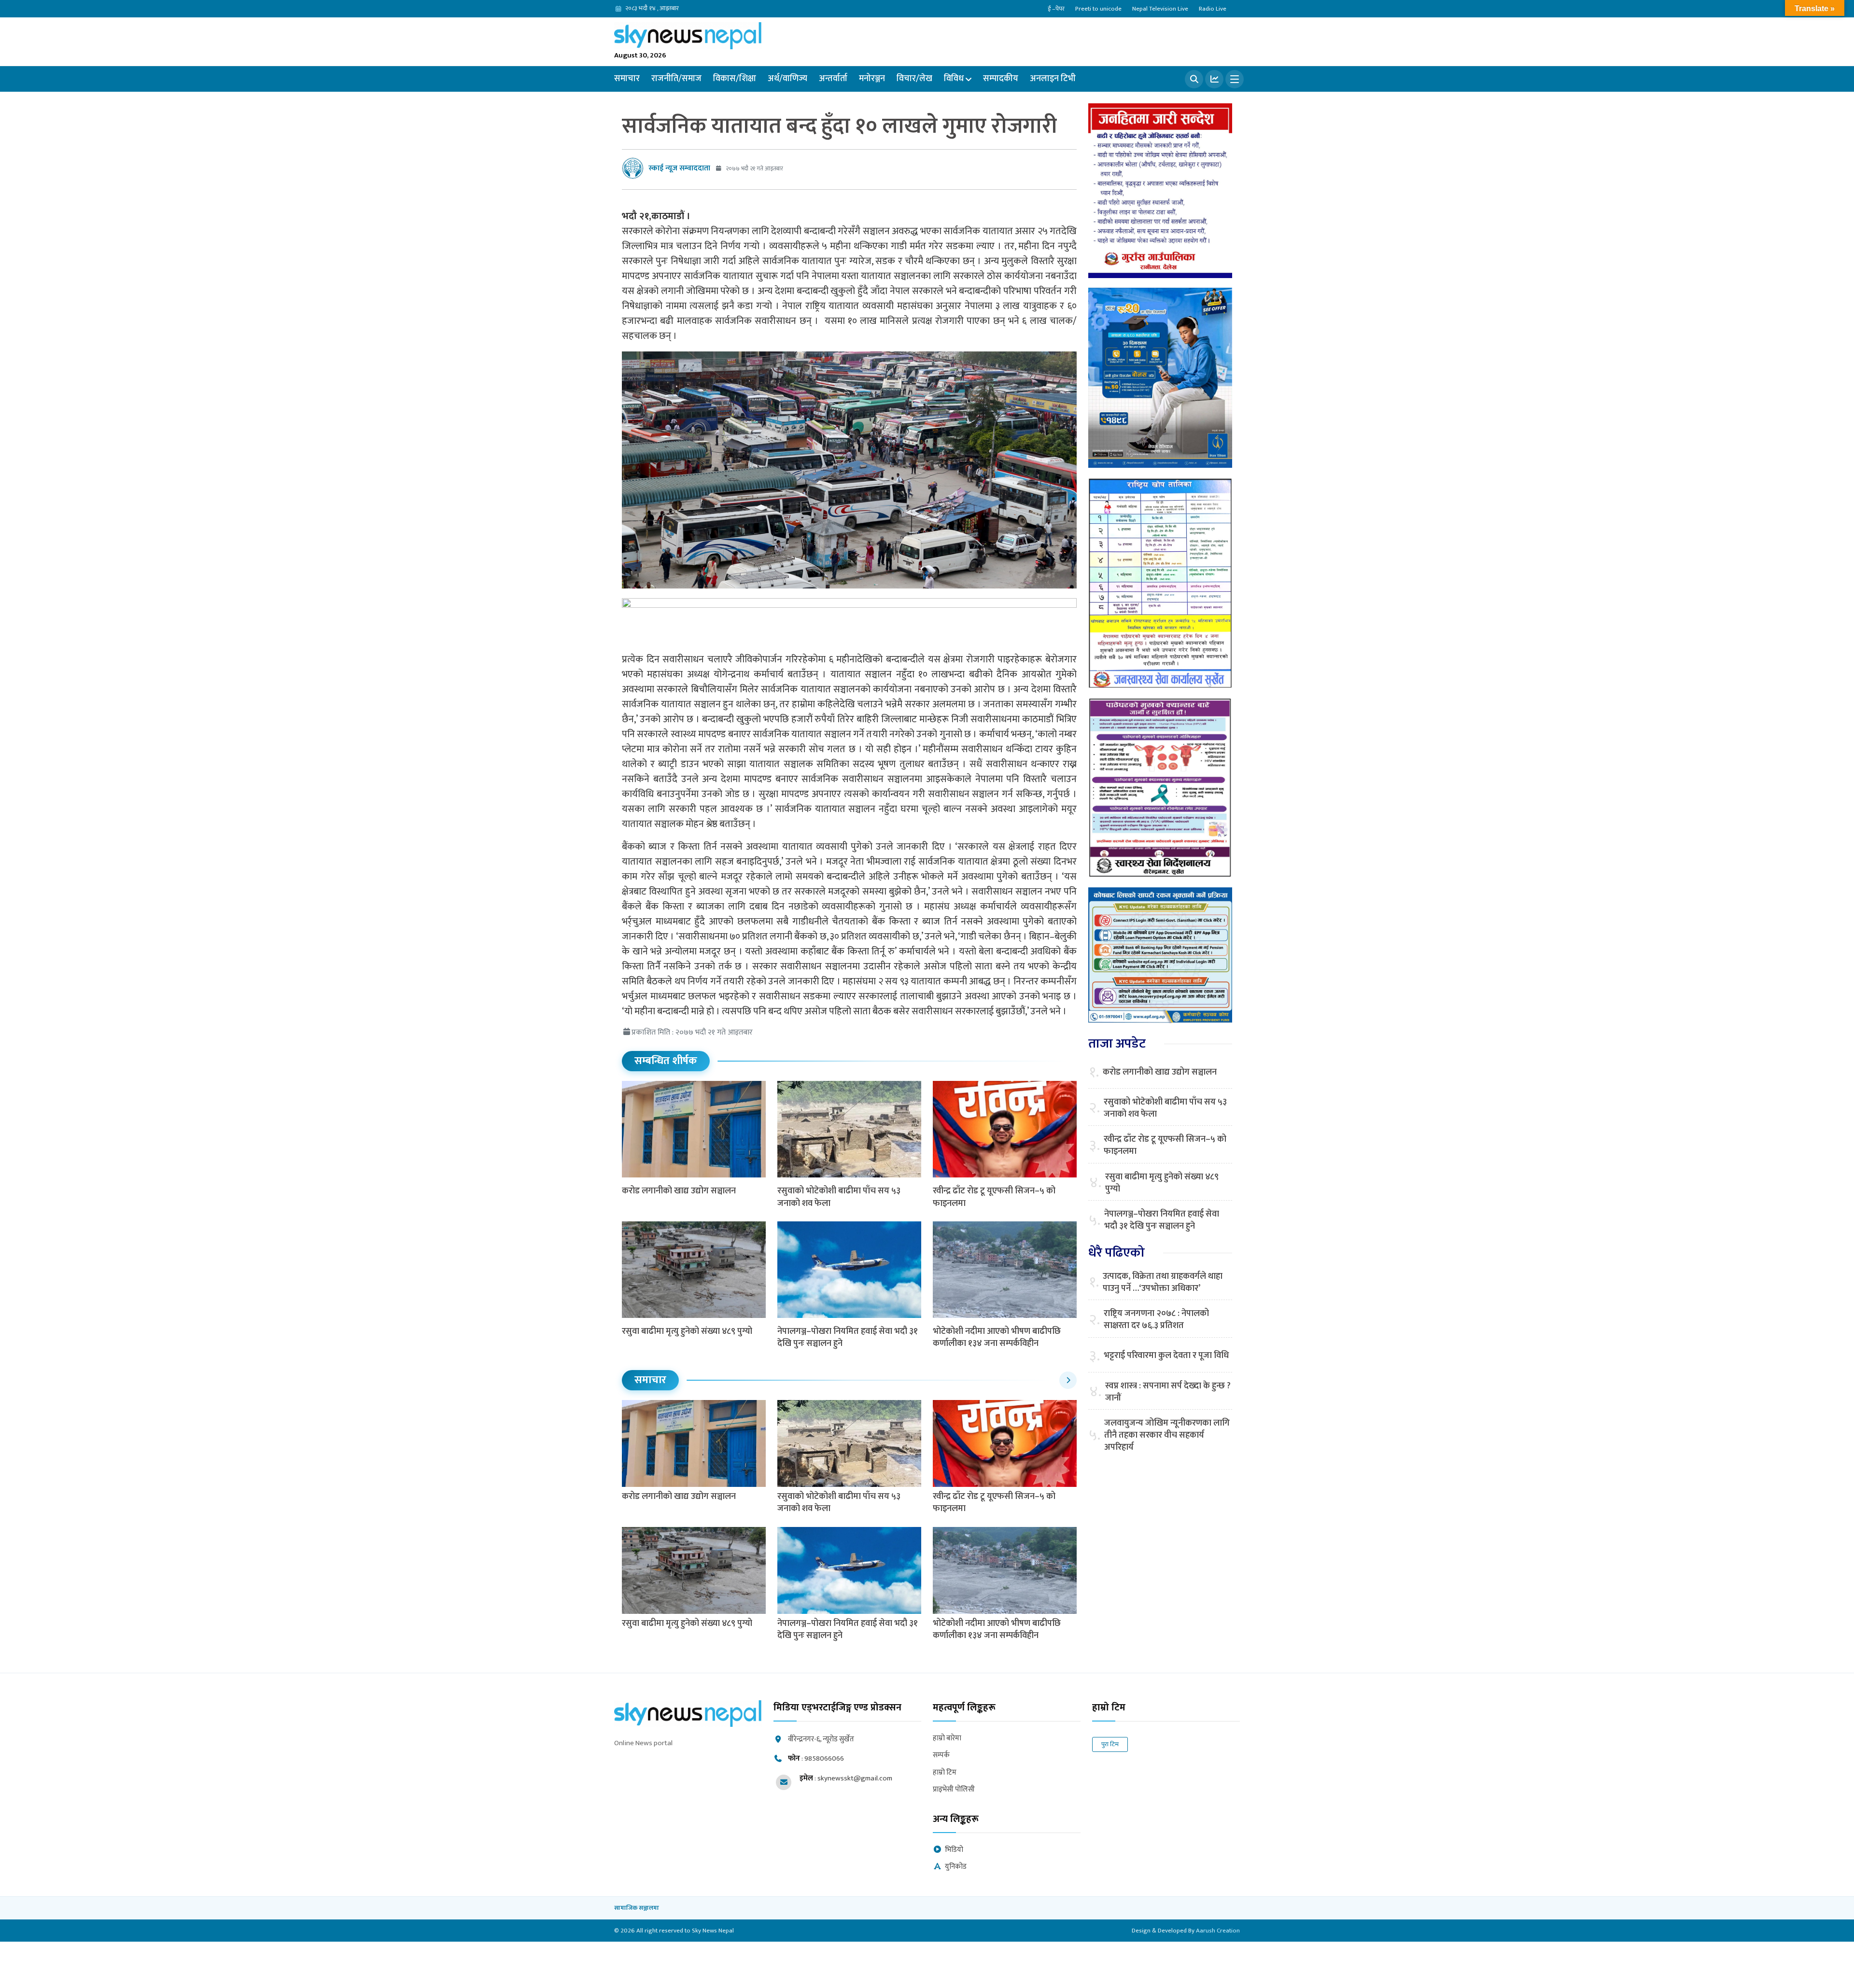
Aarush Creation (1218, 1931)
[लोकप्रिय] (1214, 79)
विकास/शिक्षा (735, 79)
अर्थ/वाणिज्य (787, 79)
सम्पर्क (941, 1756)
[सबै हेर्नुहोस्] (1068, 1380)
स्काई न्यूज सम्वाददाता (679, 168)
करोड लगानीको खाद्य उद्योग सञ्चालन (679, 1191)
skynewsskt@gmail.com (855, 1778)
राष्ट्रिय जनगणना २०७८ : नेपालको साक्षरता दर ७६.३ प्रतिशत (1156, 1320)
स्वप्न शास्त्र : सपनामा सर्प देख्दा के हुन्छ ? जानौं (1168, 1392)
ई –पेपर (1056, 9)
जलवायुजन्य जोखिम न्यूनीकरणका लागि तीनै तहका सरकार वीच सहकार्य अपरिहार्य (1167, 1436)
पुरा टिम (1110, 1744)
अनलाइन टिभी (1053, 79)
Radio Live (1213, 9)
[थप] (1235, 79)
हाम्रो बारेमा (947, 1739)
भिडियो (954, 1850)
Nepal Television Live (1160, 9)
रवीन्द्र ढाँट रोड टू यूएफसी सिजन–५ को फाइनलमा (994, 1197)
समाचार (627, 79)
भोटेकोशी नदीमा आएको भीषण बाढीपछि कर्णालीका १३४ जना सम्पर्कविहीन (997, 1337)
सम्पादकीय (1001, 79)
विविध (954, 79)
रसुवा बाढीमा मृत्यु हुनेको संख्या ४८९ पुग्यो (687, 1331)
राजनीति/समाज (676, 79)
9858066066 (824, 1758)
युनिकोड (956, 1867)
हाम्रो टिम (945, 1773)
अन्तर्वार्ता (833, 79)
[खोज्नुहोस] (1194, 79)
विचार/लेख (914, 79)
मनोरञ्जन (872, 79)
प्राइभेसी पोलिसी (954, 1790)
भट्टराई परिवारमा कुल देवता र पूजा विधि (1166, 1356)
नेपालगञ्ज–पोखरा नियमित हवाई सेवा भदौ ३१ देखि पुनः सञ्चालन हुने (848, 1337)
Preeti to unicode (1098, 9)
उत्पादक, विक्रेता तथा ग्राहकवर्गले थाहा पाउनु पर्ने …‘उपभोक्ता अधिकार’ (1163, 1283)
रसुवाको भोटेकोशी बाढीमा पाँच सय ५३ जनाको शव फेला (839, 1197)
